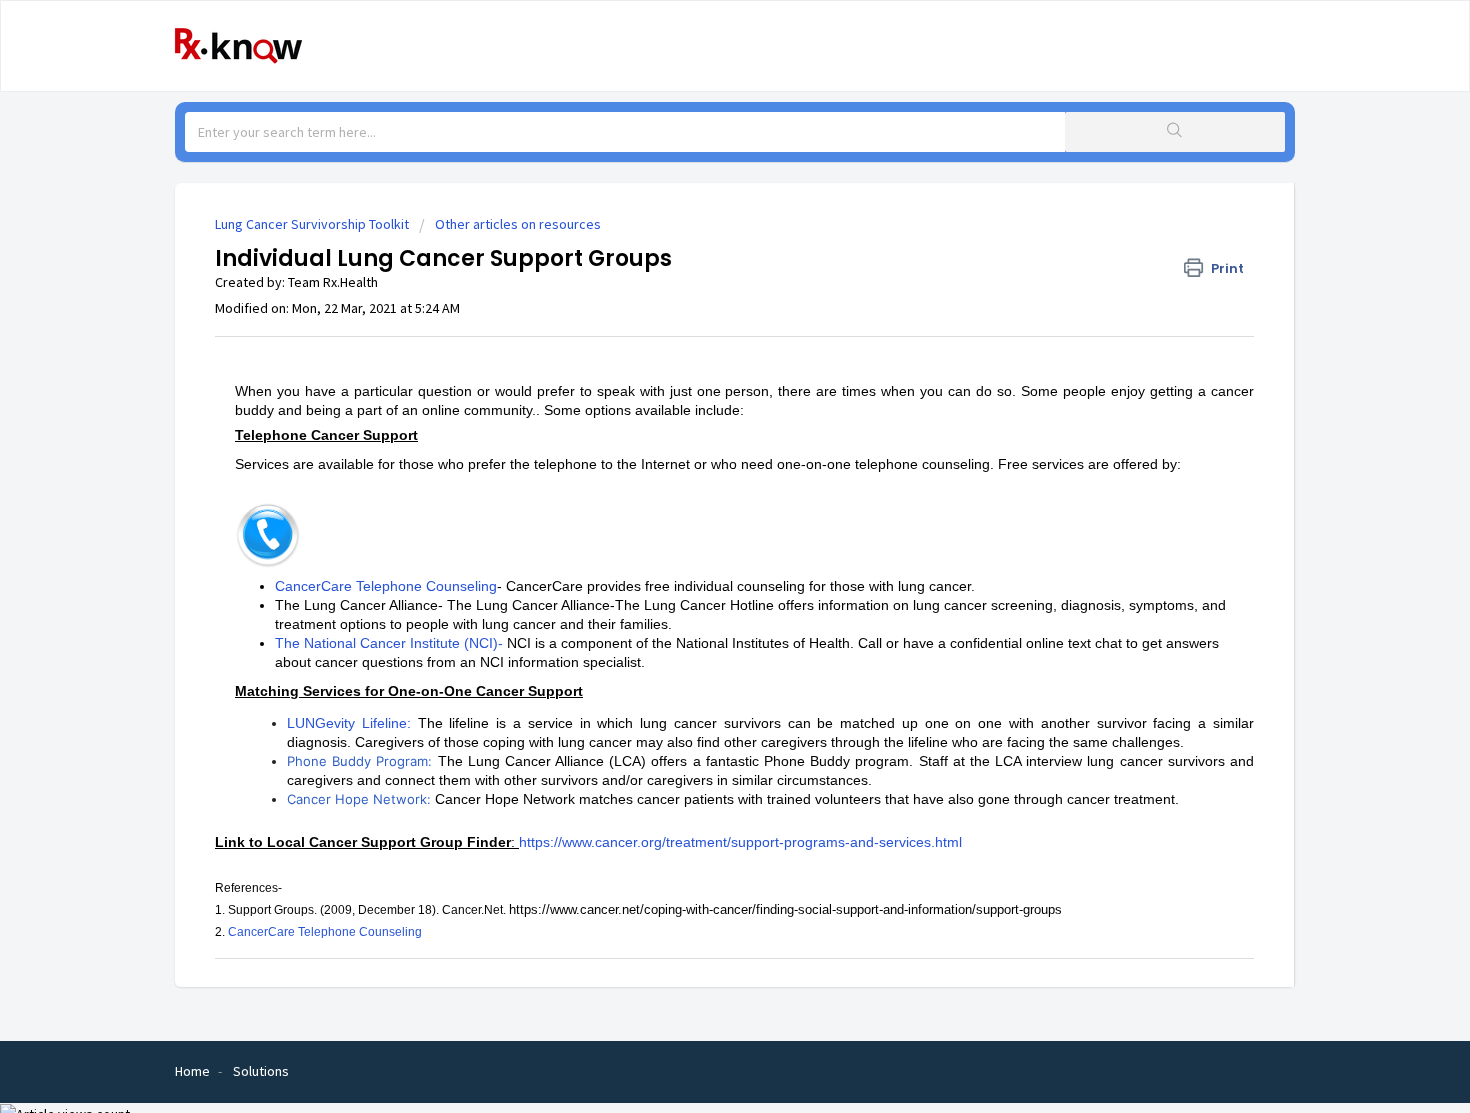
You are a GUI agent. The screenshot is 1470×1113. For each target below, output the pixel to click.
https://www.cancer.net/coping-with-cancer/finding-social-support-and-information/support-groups (785, 909)
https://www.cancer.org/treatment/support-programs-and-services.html (740, 842)
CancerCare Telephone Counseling (386, 586)
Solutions (261, 1071)
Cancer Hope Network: (359, 799)
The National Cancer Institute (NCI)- (389, 643)
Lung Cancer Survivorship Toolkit (312, 224)
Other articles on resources (518, 224)
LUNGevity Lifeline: (349, 723)
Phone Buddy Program (357, 761)
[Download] (698, 294)
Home (192, 1071)
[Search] (1175, 132)
